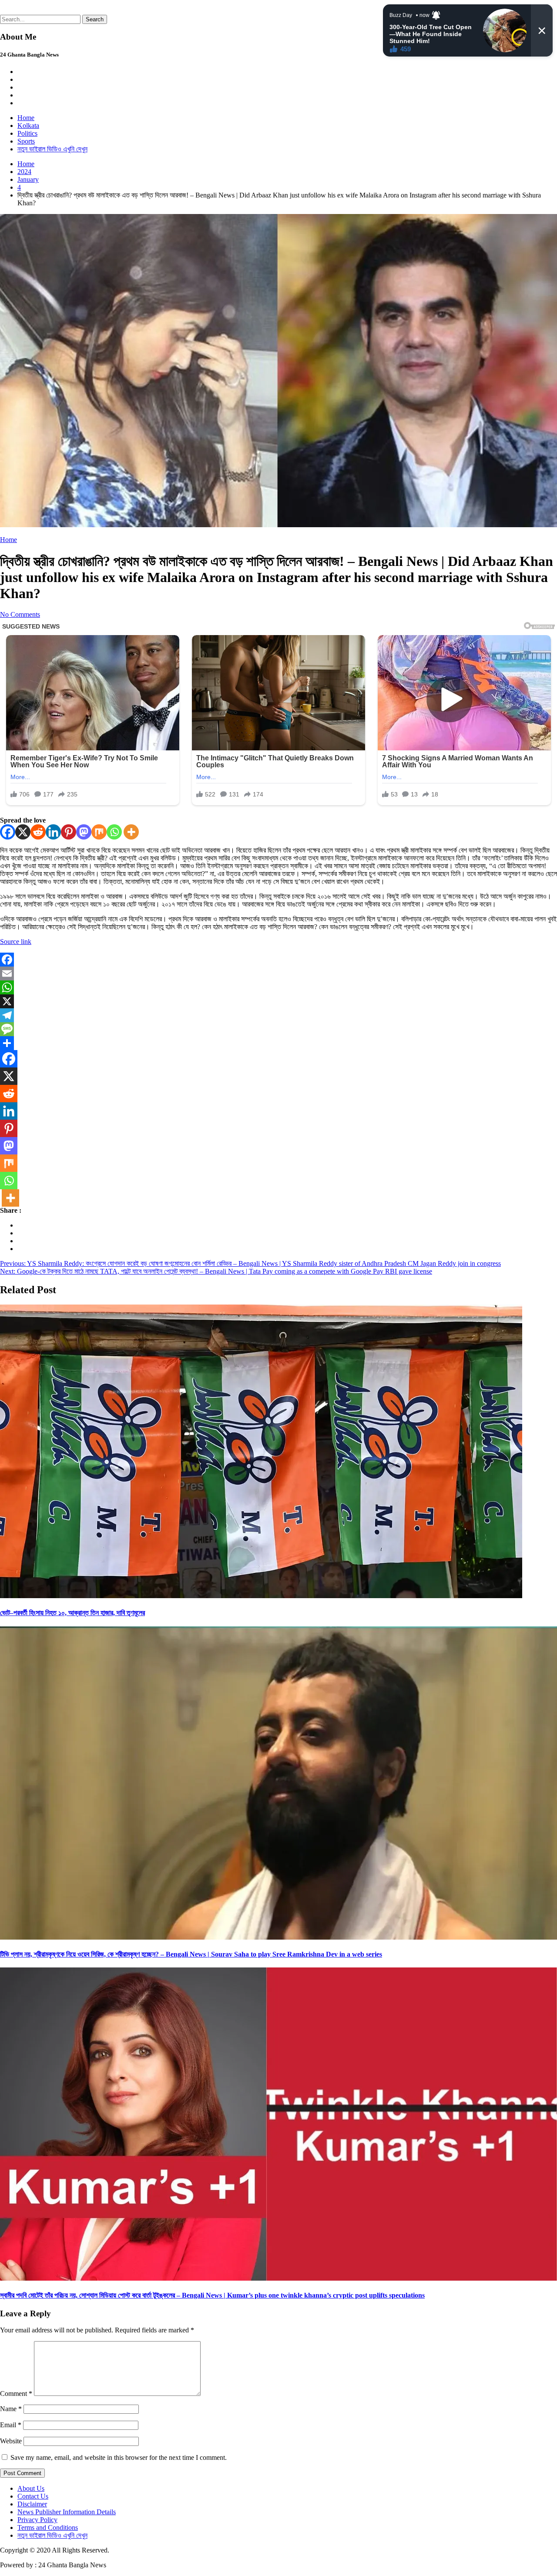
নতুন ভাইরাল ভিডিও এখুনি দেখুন (52, 149)
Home (26, 118)
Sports (26, 141)
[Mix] (99, 832)
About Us (31, 2488)
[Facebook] (8, 832)
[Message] (278, 1029)
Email (11, 2425)
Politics (27, 133)
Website (11, 2441)
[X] (23, 832)
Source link (16, 942)
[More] (131, 832)
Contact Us (33, 2496)
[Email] (278, 974)
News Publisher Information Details (67, 2512)
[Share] (278, 1043)
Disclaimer (32, 2504)
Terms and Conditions (48, 2527)
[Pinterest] (69, 832)
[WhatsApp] (278, 987)
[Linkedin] (53, 832)
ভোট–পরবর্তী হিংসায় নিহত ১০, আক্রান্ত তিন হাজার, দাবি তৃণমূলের (72, 1613)
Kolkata (28, 125)
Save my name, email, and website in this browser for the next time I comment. (119, 2457)
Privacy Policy (37, 2520)
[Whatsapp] (114, 832)
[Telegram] (278, 1015)
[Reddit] (38, 832)
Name (11, 2409)
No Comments (20, 614)
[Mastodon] (84, 832)
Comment (16, 2394)
